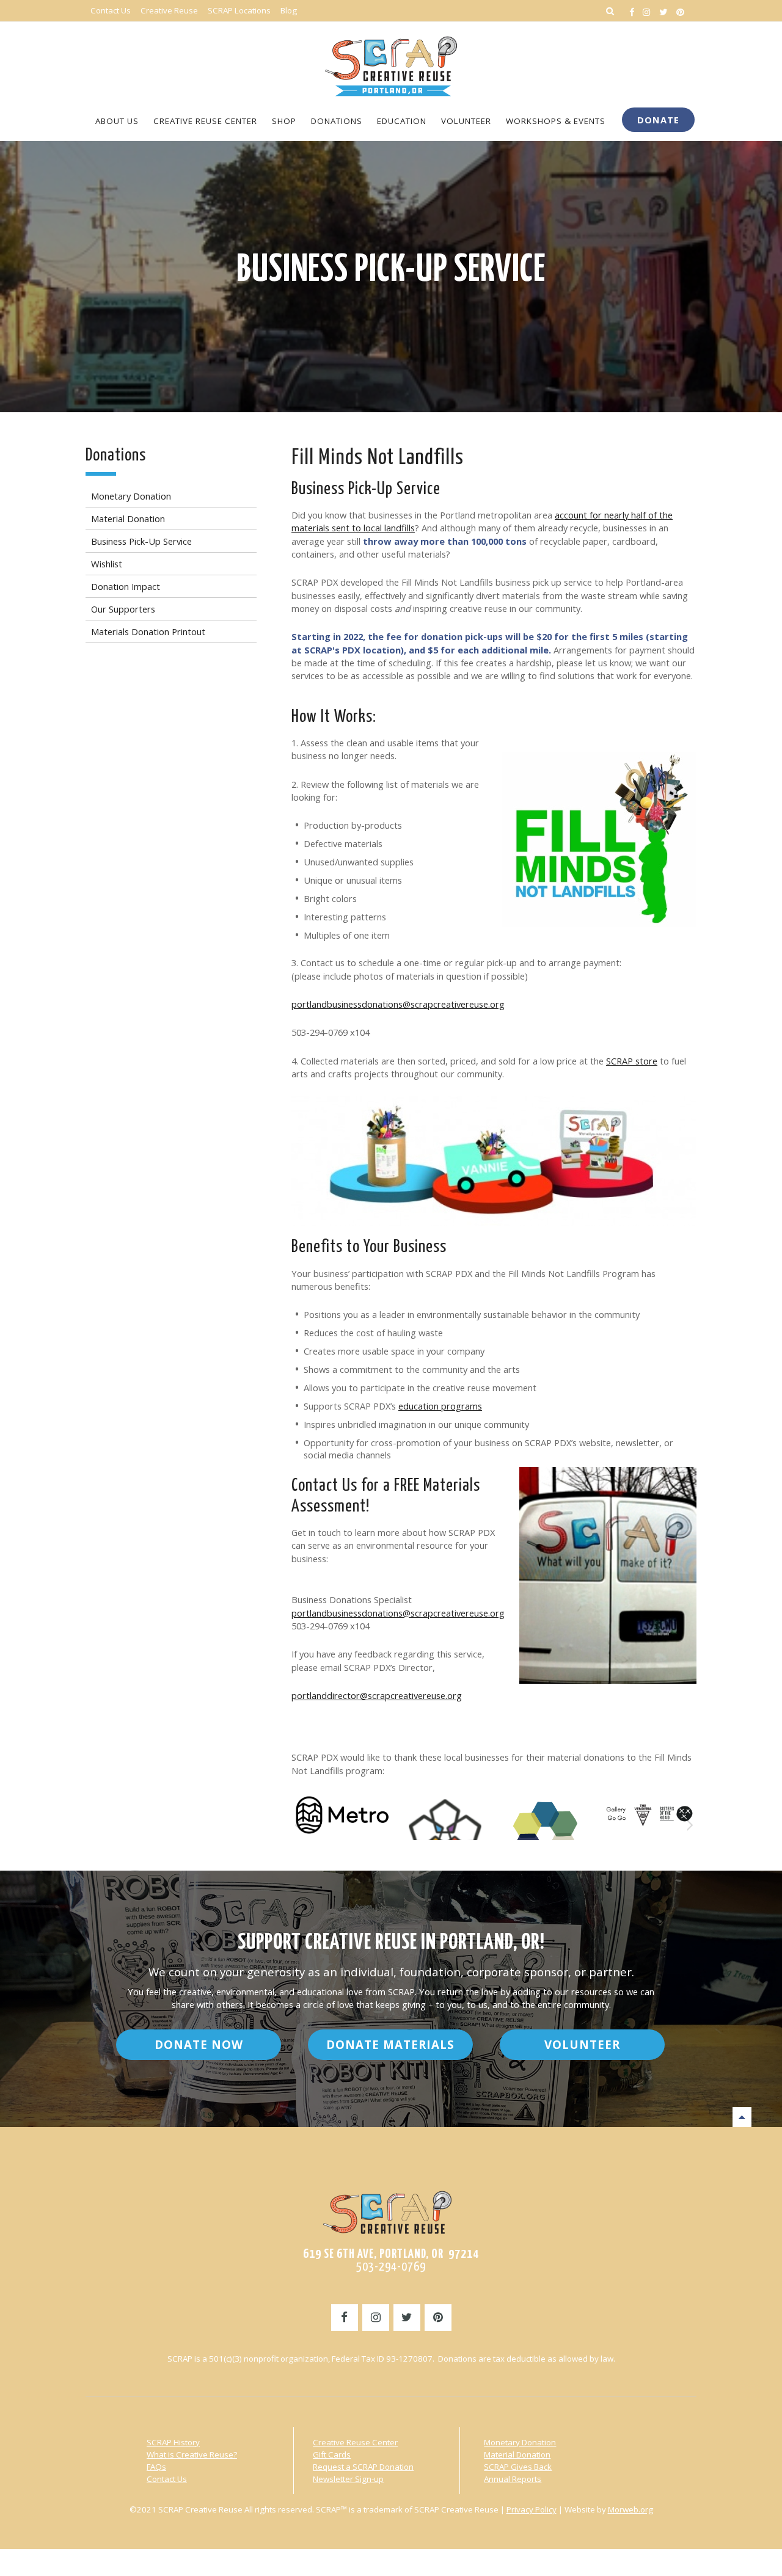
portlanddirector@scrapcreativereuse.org (377, 1695)
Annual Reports (513, 2550)
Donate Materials (390, 2115)
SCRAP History (173, 2513)
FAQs (156, 2538)
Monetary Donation (520, 2513)
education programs (440, 1406)
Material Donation (517, 2525)
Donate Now (199, 2115)
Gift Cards (332, 2525)
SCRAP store (632, 1061)
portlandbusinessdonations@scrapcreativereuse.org (398, 1004)
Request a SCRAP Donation (363, 2538)
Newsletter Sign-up (348, 2550)
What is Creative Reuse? (192, 2525)
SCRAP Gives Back (518, 2538)
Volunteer (582, 2115)
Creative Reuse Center (355, 2513)
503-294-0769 (391, 2338)
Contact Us (167, 2550)
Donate (658, 120)
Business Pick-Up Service (391, 271)
